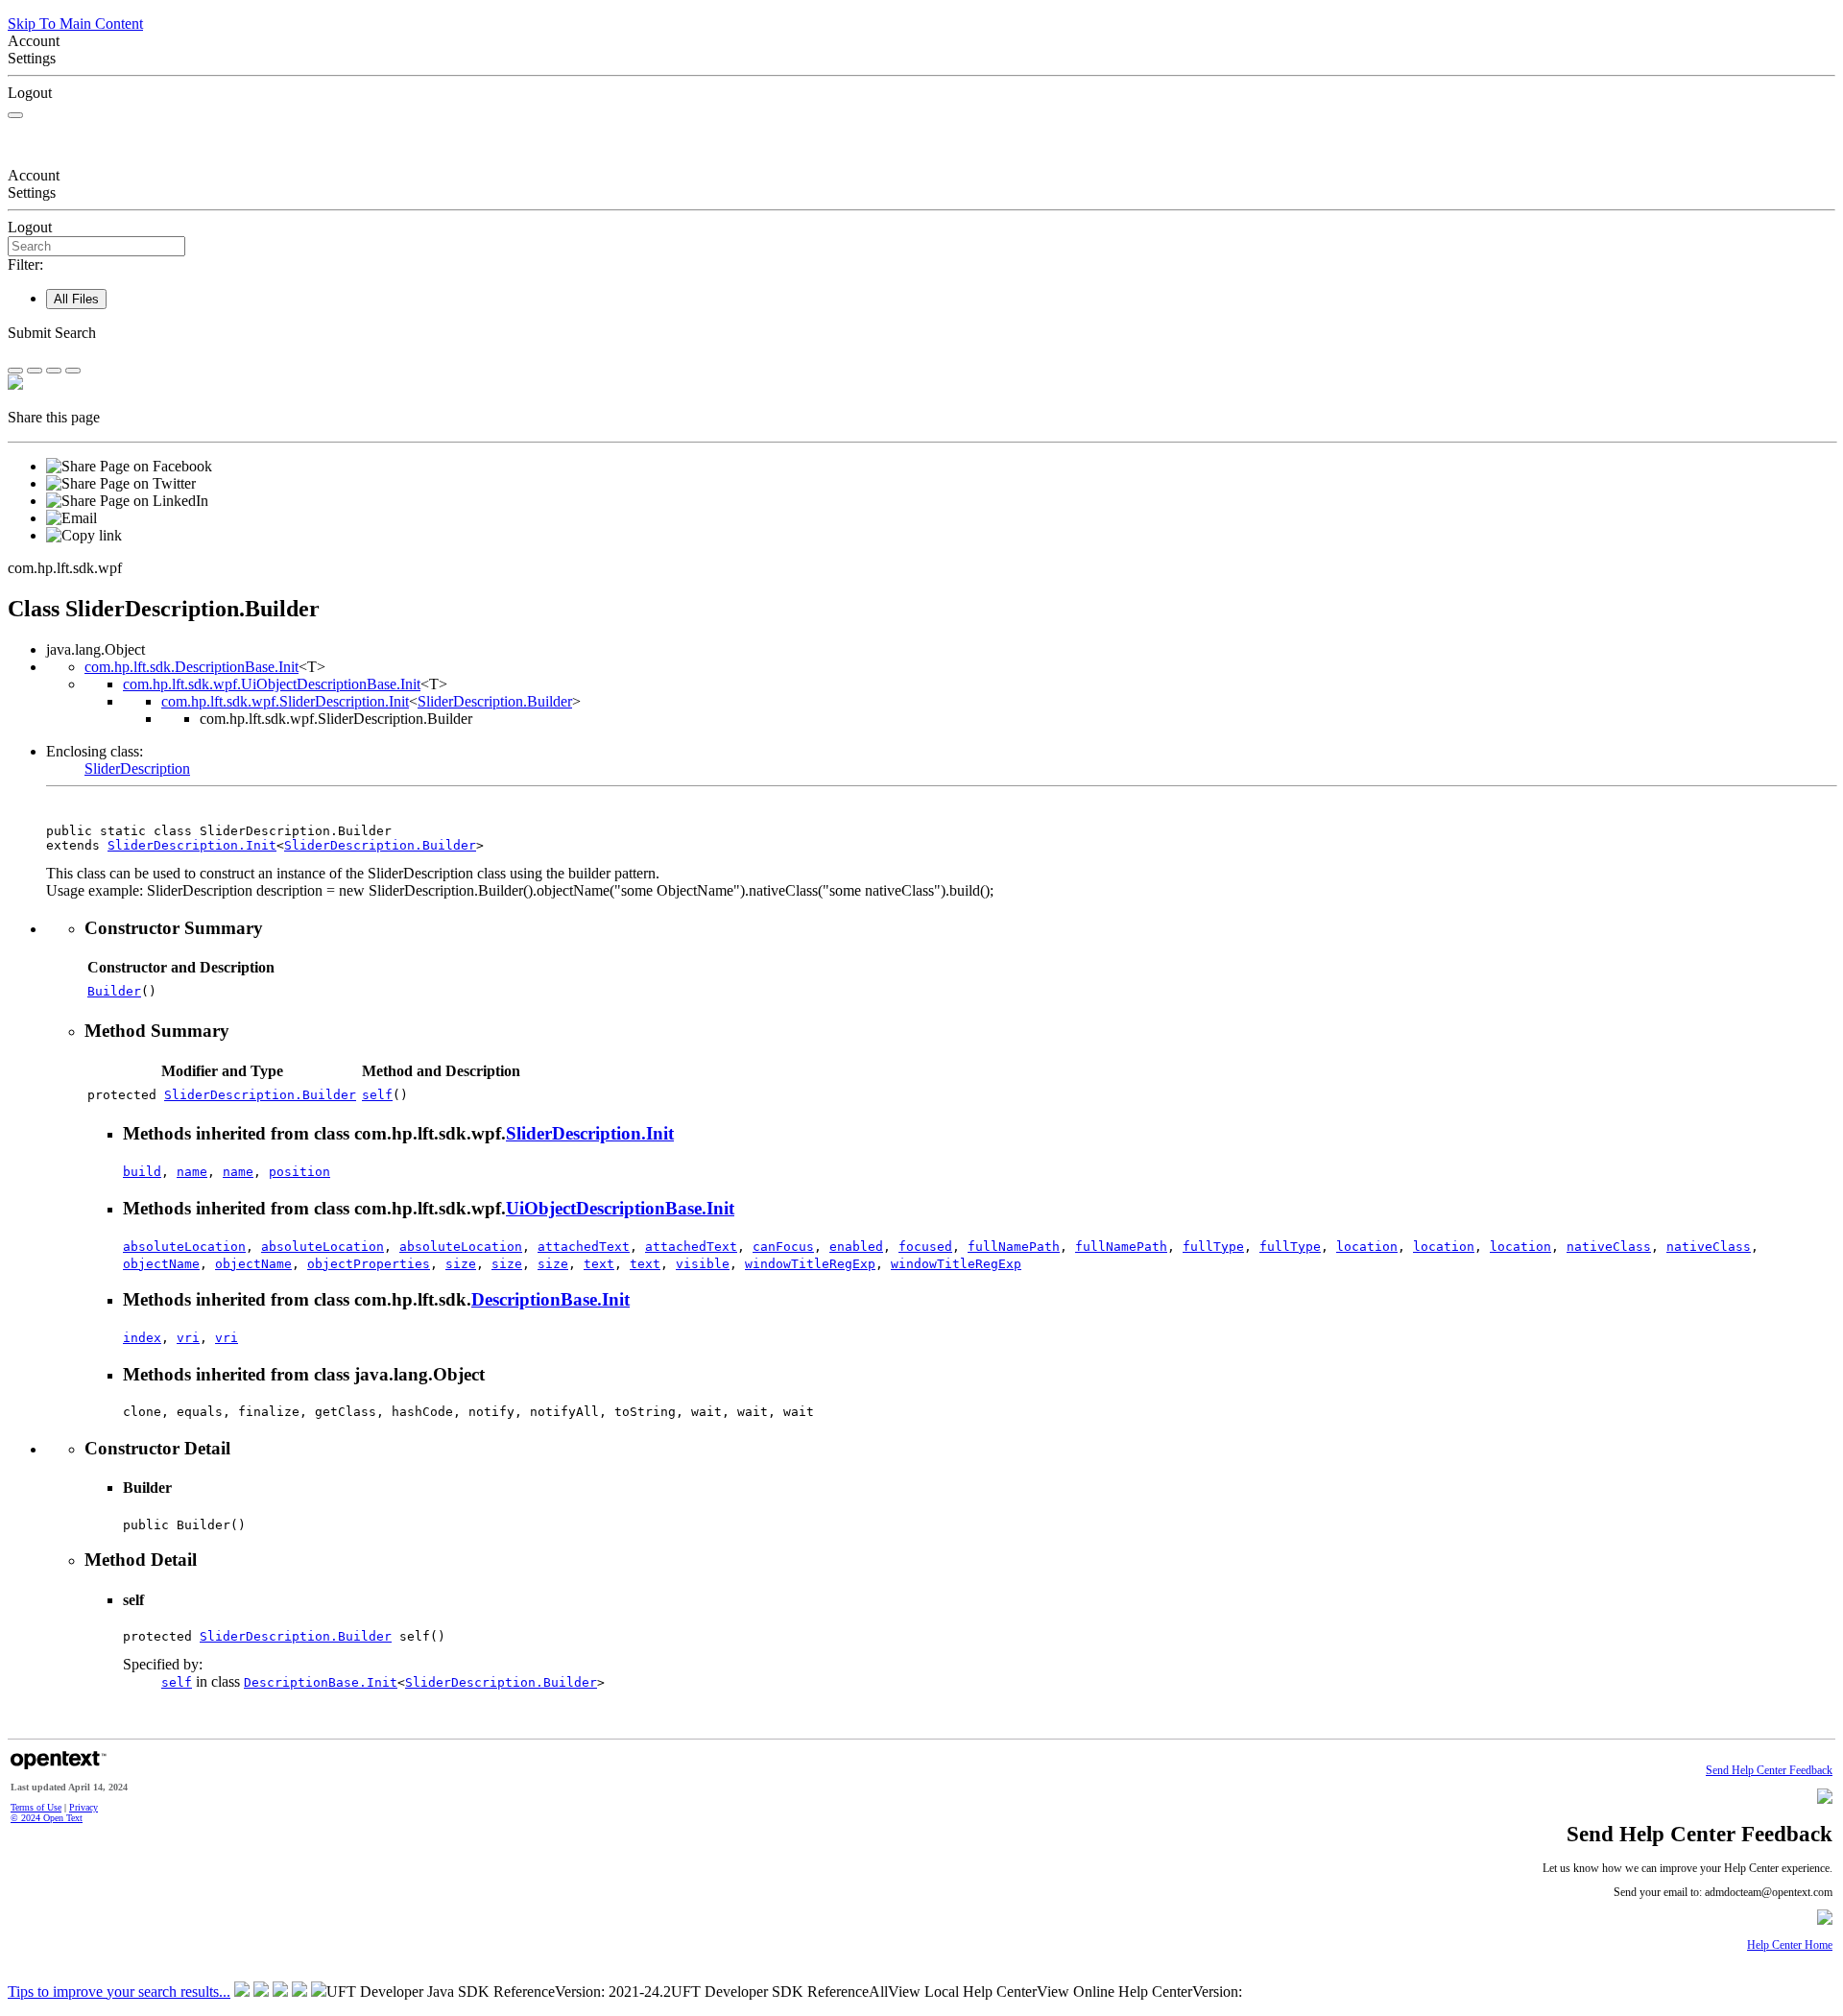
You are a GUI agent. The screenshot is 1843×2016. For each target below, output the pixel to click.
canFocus (783, 1247)
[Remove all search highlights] (54, 371)
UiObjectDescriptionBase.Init (620, 1208)
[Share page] (15, 371)
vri (188, 1338)
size (461, 1264)
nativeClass (1609, 1247)
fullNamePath (1014, 1247)
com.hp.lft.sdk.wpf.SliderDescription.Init (285, 701)
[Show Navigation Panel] (15, 115)
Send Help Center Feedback (1769, 1771)
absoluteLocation (184, 1247)
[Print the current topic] (73, 371)
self (377, 1095)
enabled (856, 1247)
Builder (114, 991)
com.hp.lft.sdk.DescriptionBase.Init (191, 667)
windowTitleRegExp (810, 1264)
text (599, 1264)
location (1367, 1247)
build (142, 1172)
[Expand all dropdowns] (35, 371)
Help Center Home (1790, 1945)
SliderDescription (137, 768)
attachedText (584, 1247)
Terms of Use (36, 1807)
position (299, 1172)
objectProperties (369, 1264)
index (142, 1338)
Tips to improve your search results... (119, 1992)
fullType (1213, 1247)
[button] (921, 333)
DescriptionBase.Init (551, 1299)
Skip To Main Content (75, 24)
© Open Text (47, 1818)
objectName (161, 1264)
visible (703, 1264)
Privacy (84, 1807)
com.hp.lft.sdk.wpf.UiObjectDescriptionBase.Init (272, 684)
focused (925, 1247)
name (192, 1172)
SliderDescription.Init (192, 845)
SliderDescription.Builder (495, 701)
